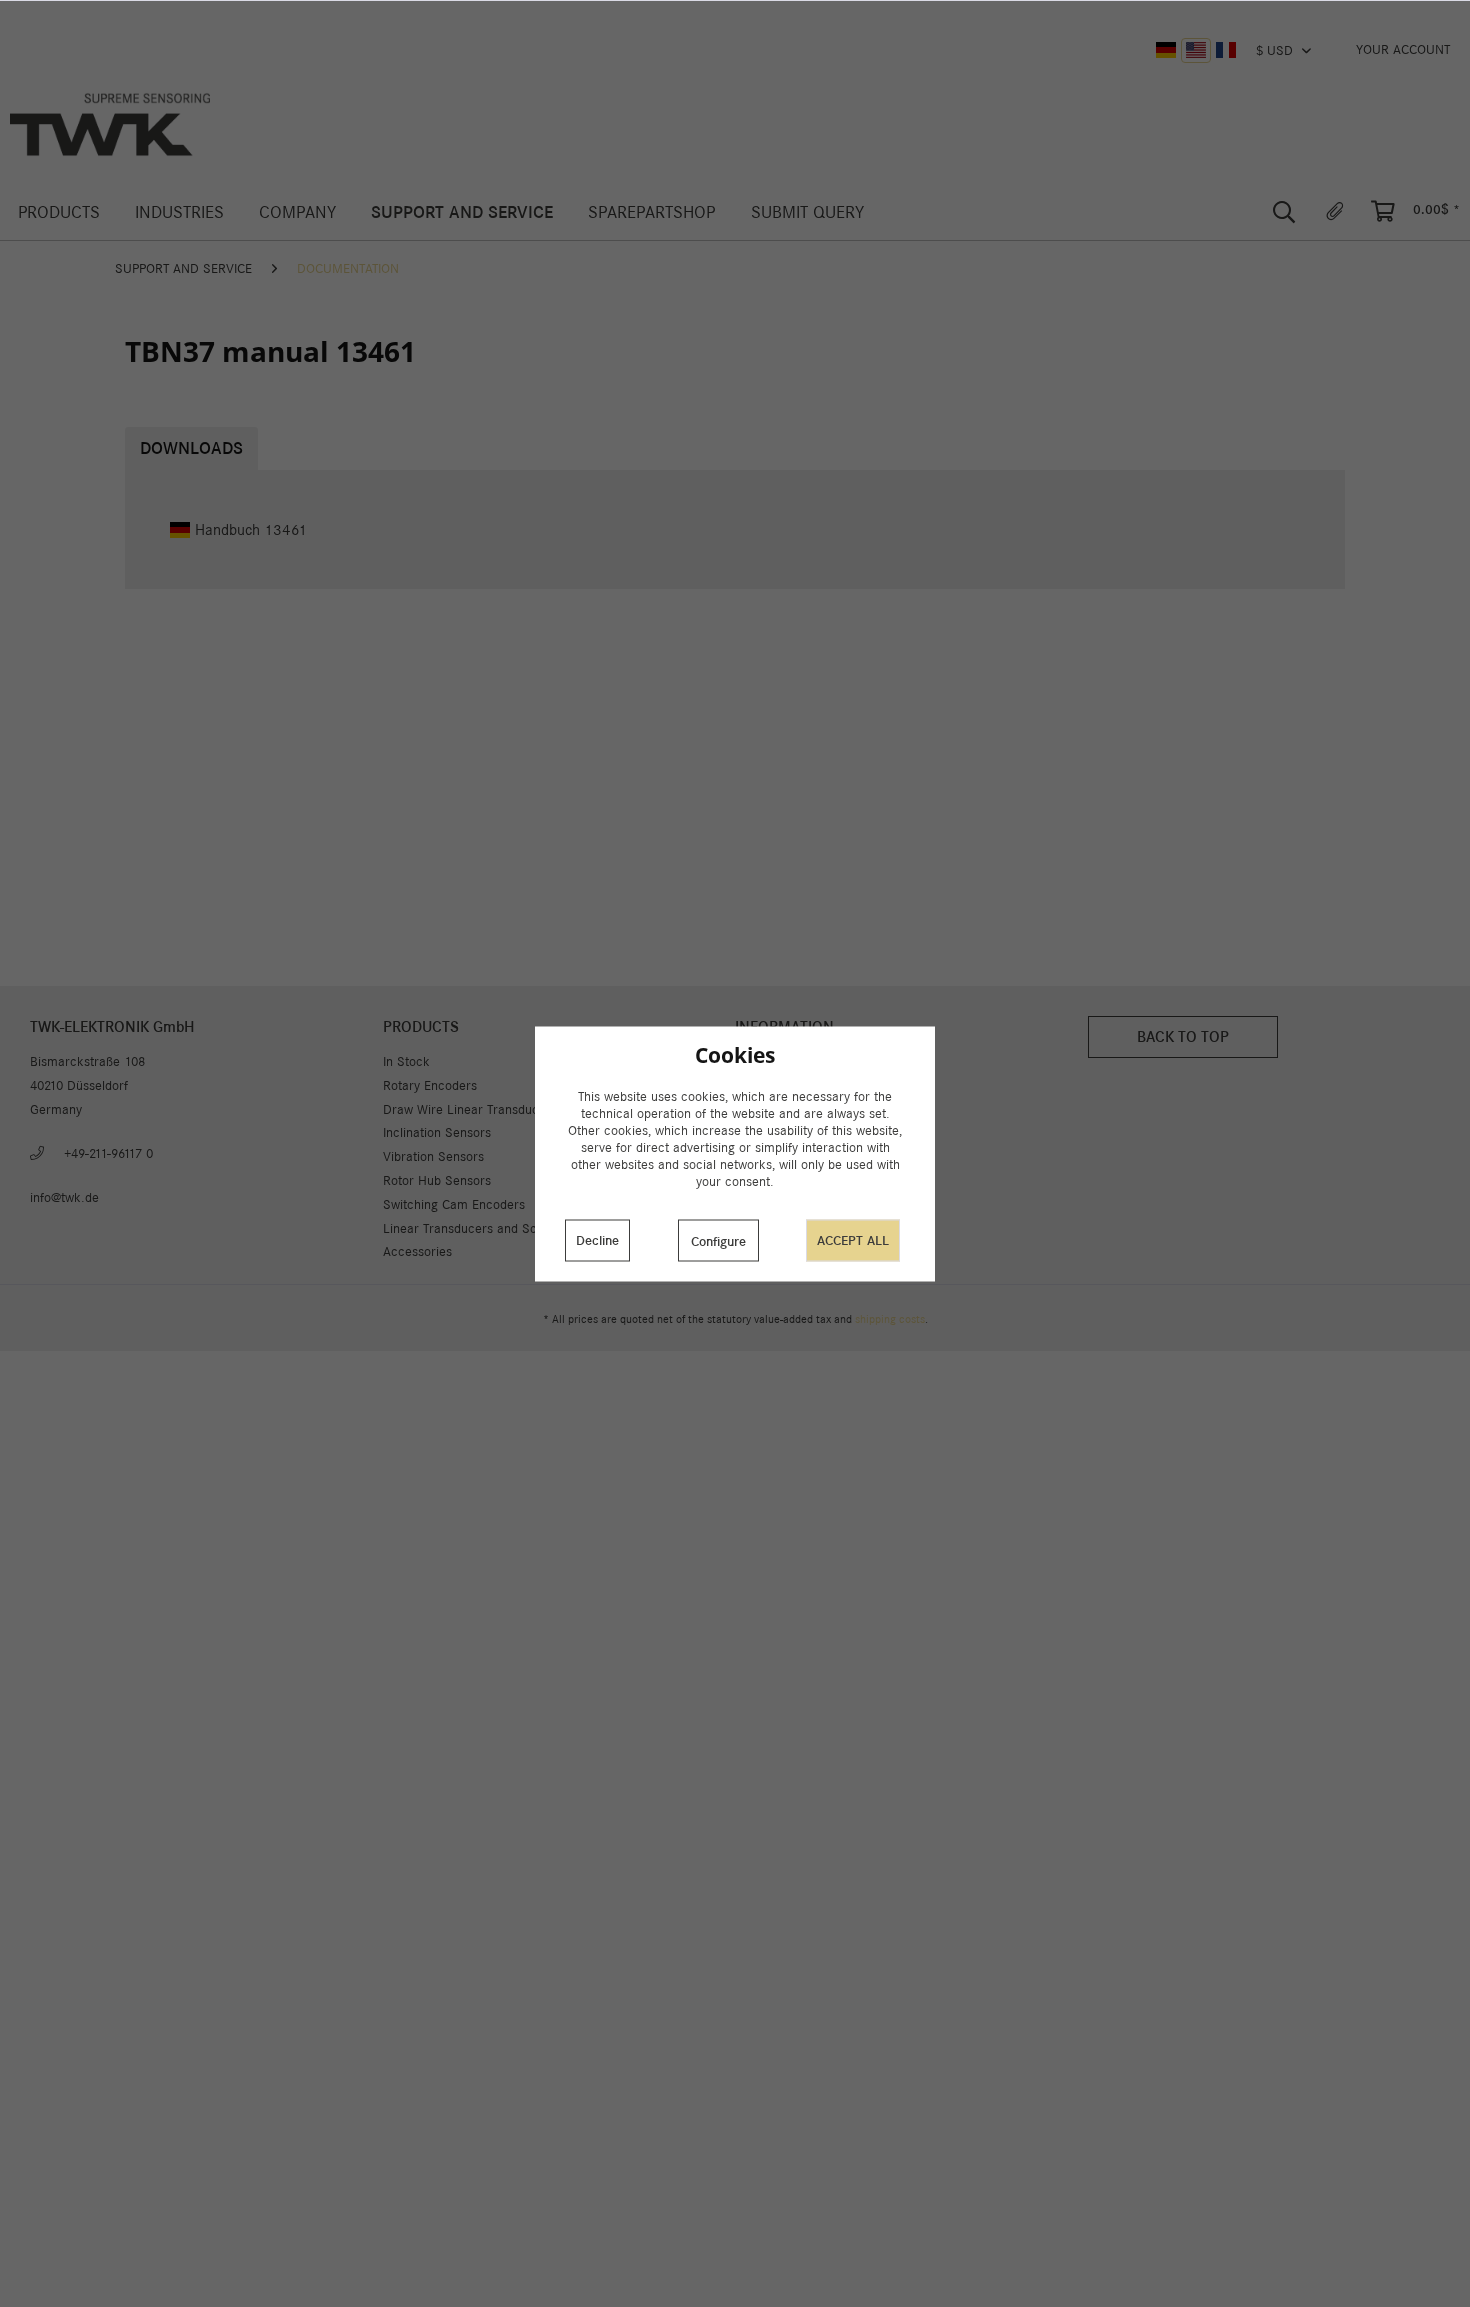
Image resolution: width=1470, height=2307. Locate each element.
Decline (597, 1240)
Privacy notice (775, 1204)
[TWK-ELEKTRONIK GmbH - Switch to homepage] (110, 124)
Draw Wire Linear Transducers (470, 1109)
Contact (757, 1132)
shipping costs (890, 1319)
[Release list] (1335, 212)
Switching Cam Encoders (454, 1204)
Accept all (853, 1240)
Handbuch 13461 (251, 529)
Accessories (417, 1251)
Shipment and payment (801, 1109)
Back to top (1183, 1036)
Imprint (755, 1228)
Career (754, 1156)
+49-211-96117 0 (108, 1153)
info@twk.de (64, 1197)
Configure (718, 1241)
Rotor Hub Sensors (437, 1180)
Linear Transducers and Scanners (479, 1228)
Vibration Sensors (433, 1156)
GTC (746, 1180)
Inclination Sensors (437, 1132)
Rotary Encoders (430, 1085)
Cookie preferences (791, 1085)
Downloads (191, 448)
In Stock (406, 1061)
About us (760, 1061)
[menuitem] (1403, 50)
